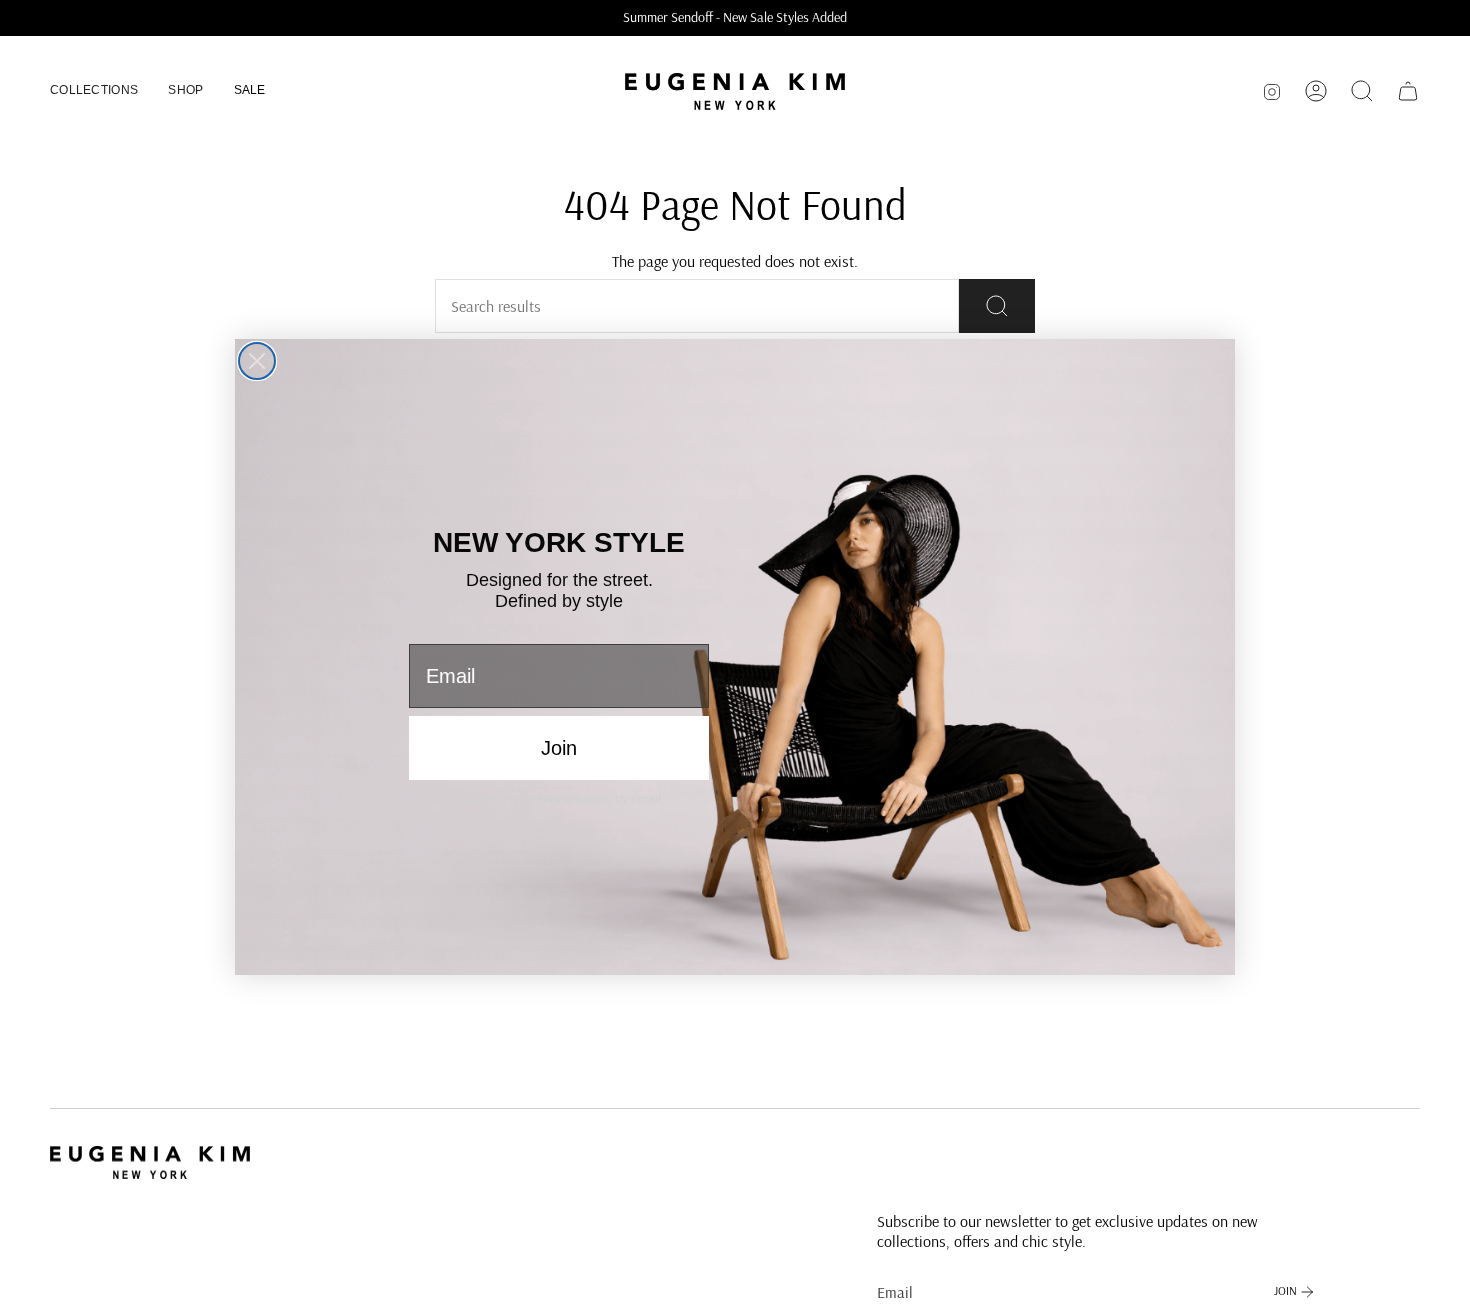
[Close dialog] (257, 361)
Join (559, 748)
